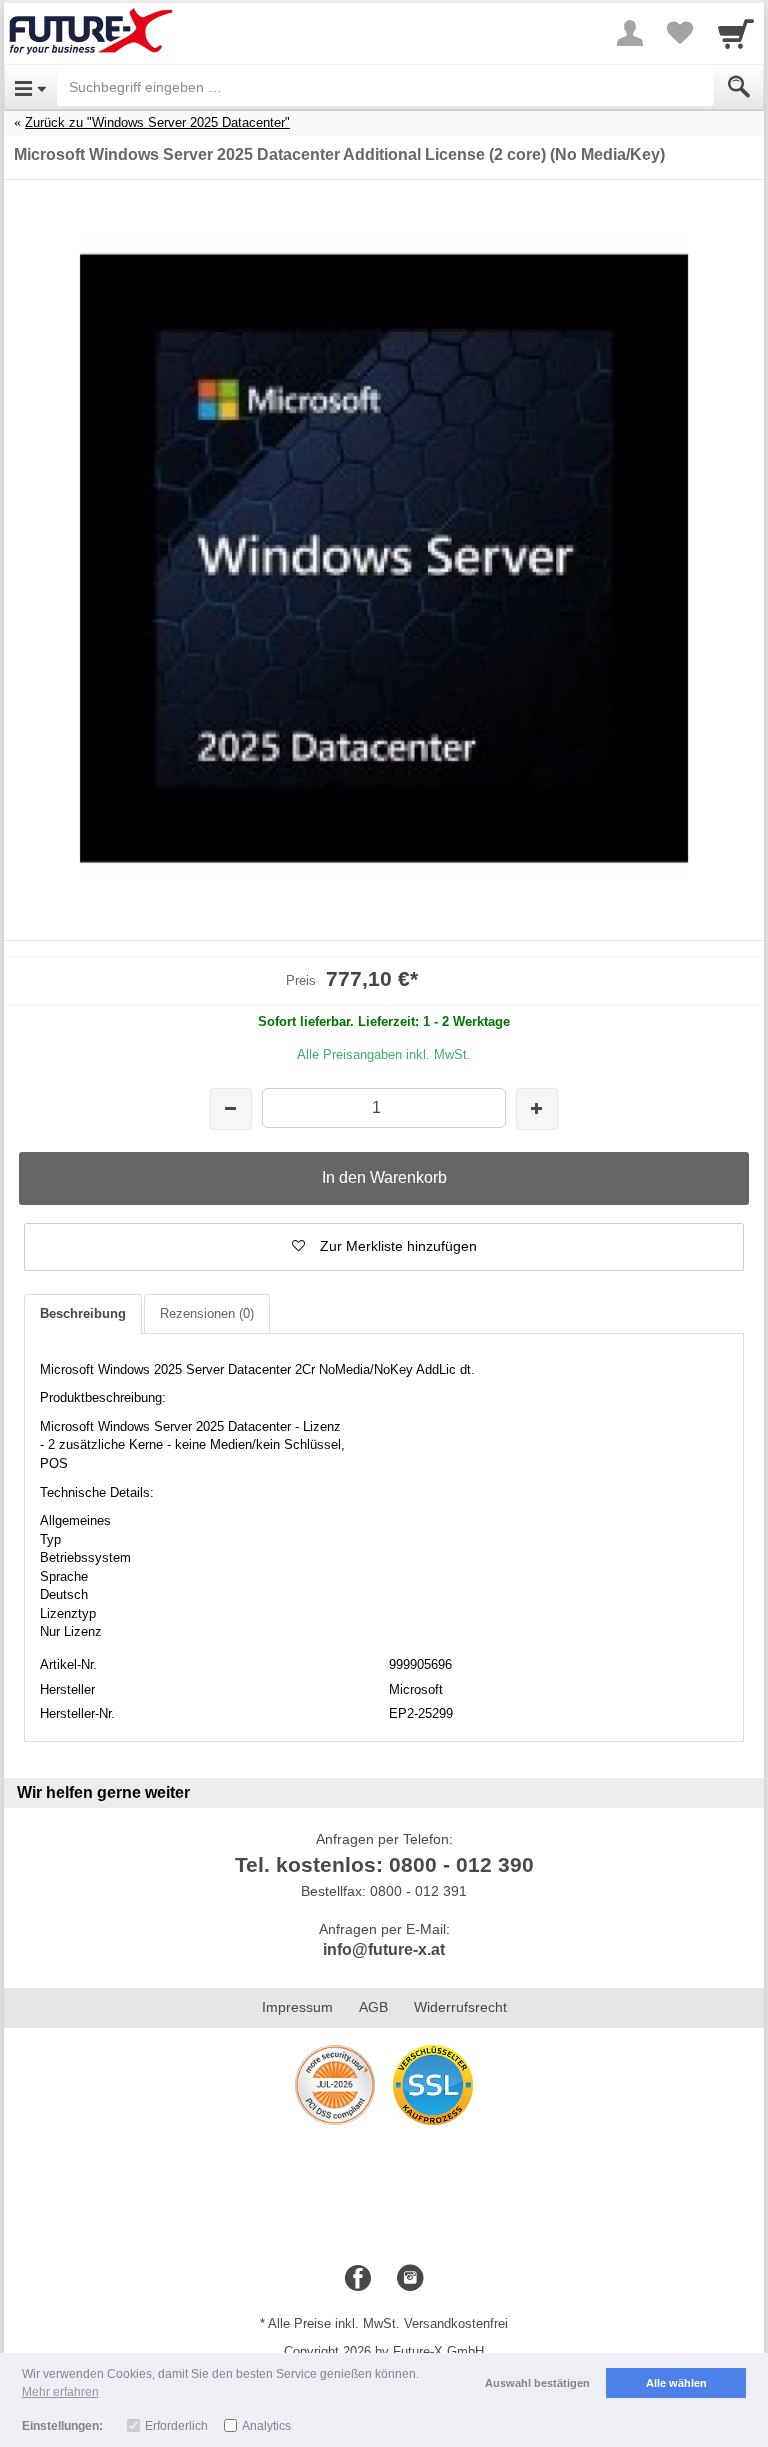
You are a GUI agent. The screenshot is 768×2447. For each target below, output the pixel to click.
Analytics (266, 2426)
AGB (373, 2007)
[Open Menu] (30, 87)
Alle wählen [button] (676, 2383)
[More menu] (630, 33)
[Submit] (739, 87)
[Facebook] (358, 2279)
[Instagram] (410, 2279)
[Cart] (736, 33)
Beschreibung (83, 1313)
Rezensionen (207, 1313)
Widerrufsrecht (460, 2007)
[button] (384, 1247)
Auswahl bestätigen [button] (537, 2383)
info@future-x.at (384, 1949)
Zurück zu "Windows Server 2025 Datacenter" (157, 122)
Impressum (297, 2007)
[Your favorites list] (680, 33)
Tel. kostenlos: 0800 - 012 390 (384, 1864)
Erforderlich (176, 2426)
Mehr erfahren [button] (60, 2392)
